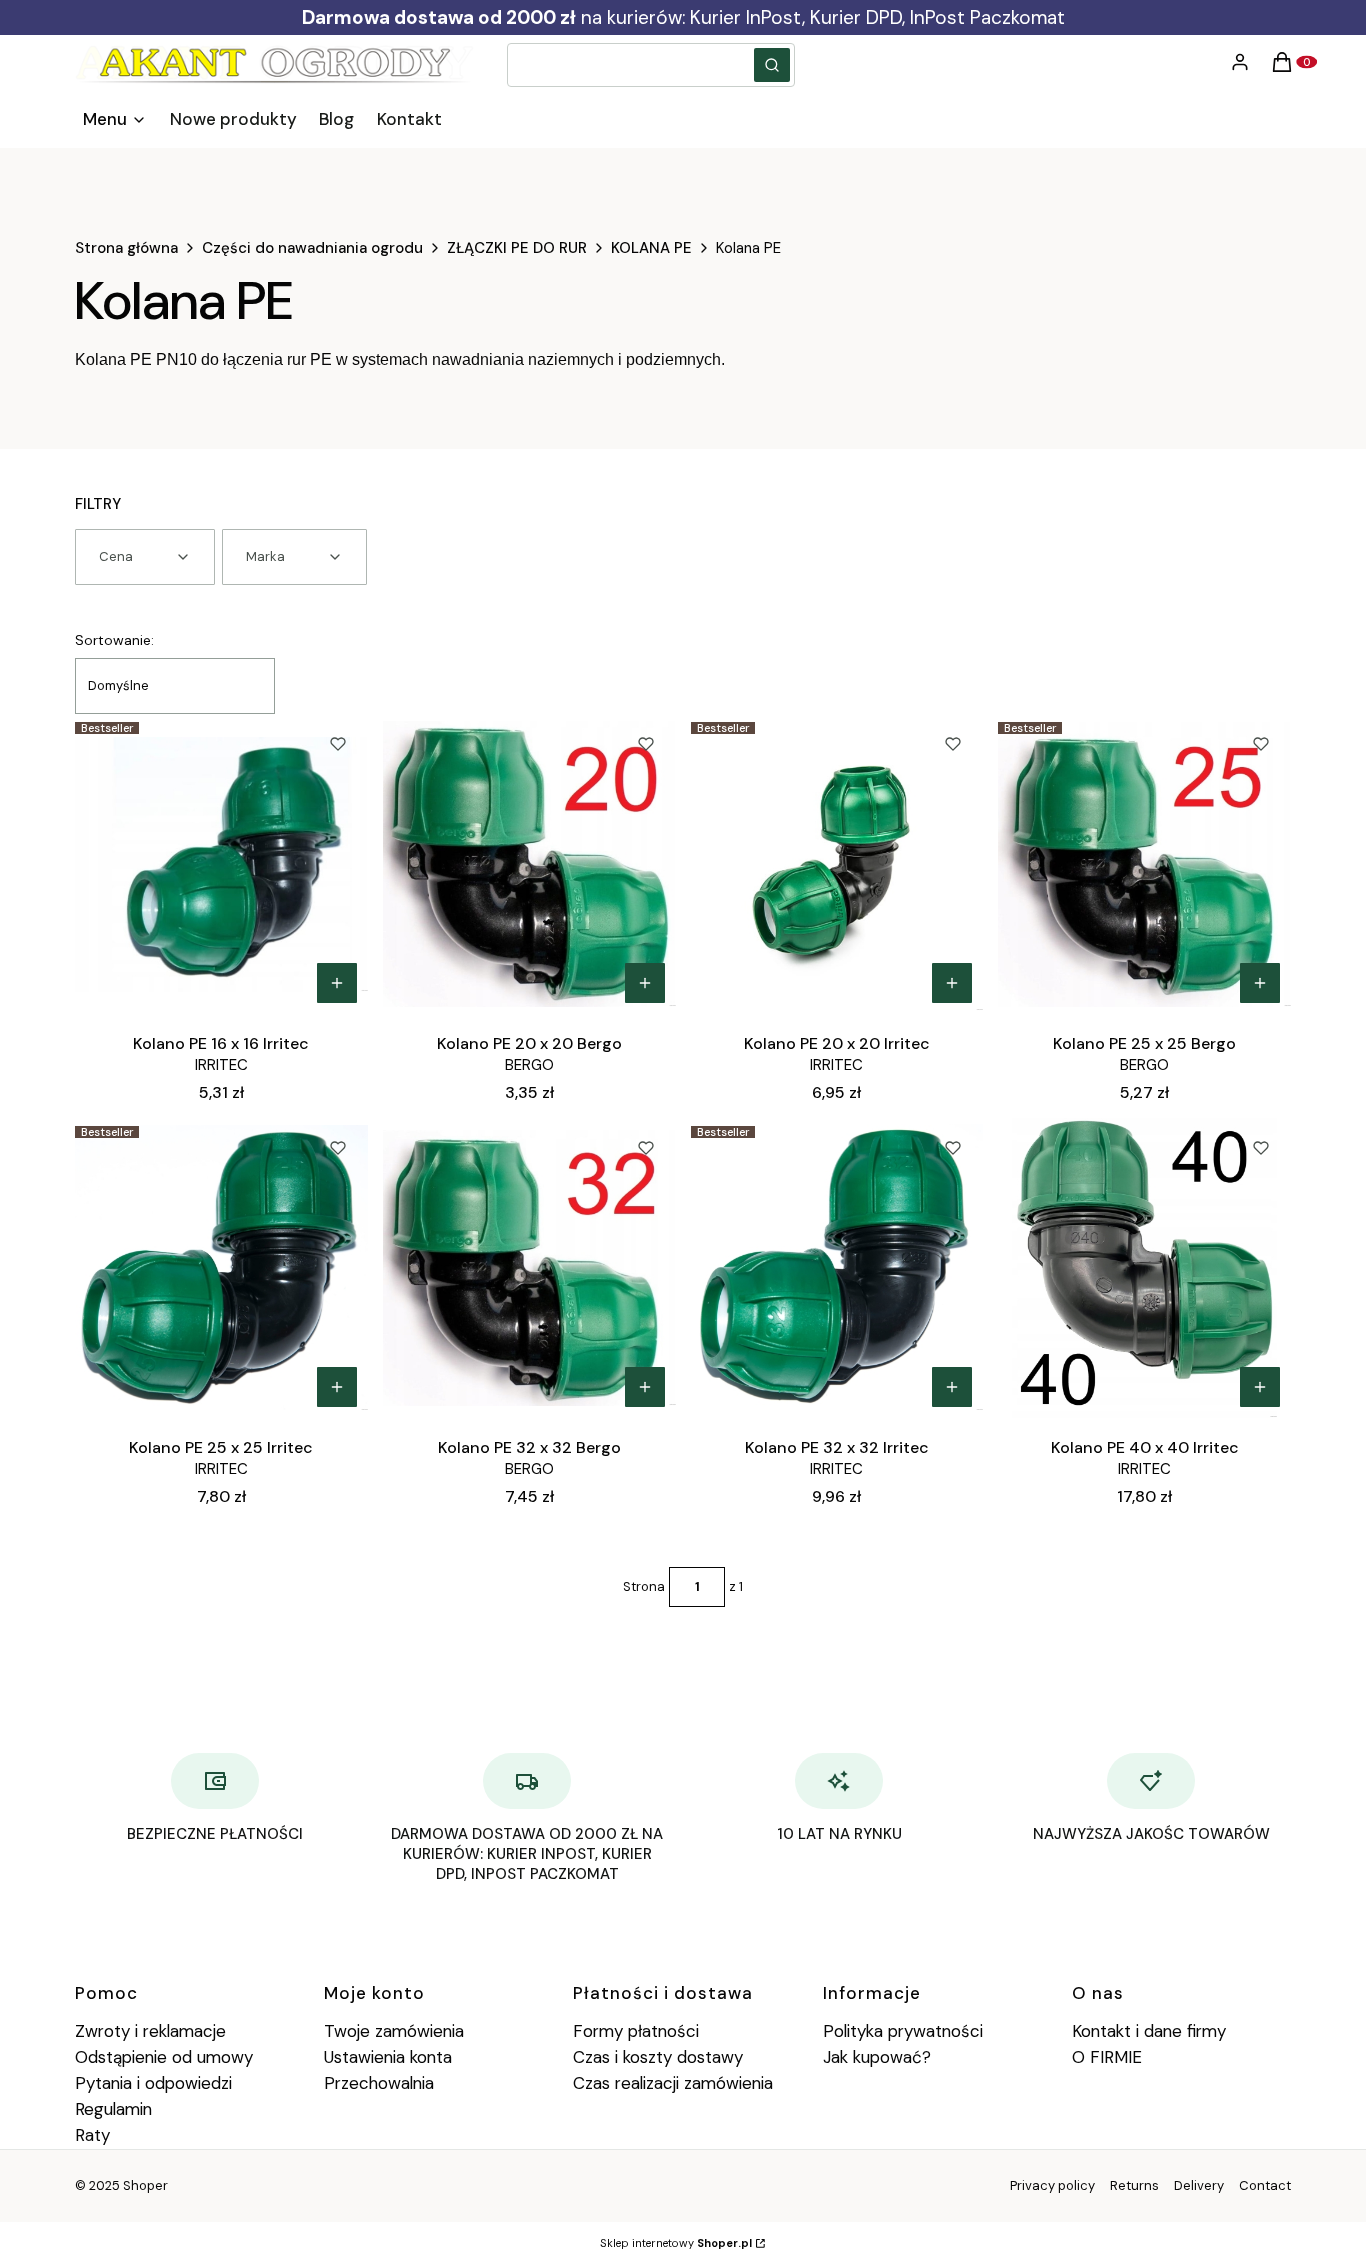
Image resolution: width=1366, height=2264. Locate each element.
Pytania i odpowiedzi (153, 2083)
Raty (92, 2135)
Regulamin (113, 2109)
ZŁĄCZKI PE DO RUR (517, 248)
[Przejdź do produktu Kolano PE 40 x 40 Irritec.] (1144, 1268)
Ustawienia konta (388, 2057)
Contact (1265, 2185)
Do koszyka (337, 983)
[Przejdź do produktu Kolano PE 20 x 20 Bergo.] (529, 864)
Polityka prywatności (903, 2031)
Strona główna (126, 248)
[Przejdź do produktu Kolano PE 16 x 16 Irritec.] (221, 864)
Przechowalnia (379, 2083)
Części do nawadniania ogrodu (312, 248)
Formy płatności (636, 2031)
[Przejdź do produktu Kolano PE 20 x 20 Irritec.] (837, 864)
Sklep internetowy (676, 2243)
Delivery (1199, 2185)
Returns (1134, 2185)
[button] (772, 65)
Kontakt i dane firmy (1149, 2031)
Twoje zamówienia (394, 2031)
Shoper (145, 2185)
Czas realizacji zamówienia (673, 2083)
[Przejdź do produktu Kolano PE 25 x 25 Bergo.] (1144, 864)
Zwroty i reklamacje (150, 2031)
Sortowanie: (114, 640)
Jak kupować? (877, 2057)
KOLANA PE (651, 248)
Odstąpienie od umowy (164, 2057)
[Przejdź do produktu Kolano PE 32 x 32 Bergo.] (529, 1268)
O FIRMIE (1107, 2057)
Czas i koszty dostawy (658, 2057)
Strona (644, 1587)
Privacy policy (1052, 2185)
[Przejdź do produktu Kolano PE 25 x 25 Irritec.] (221, 1268)
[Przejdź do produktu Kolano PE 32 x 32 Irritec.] (837, 1268)
